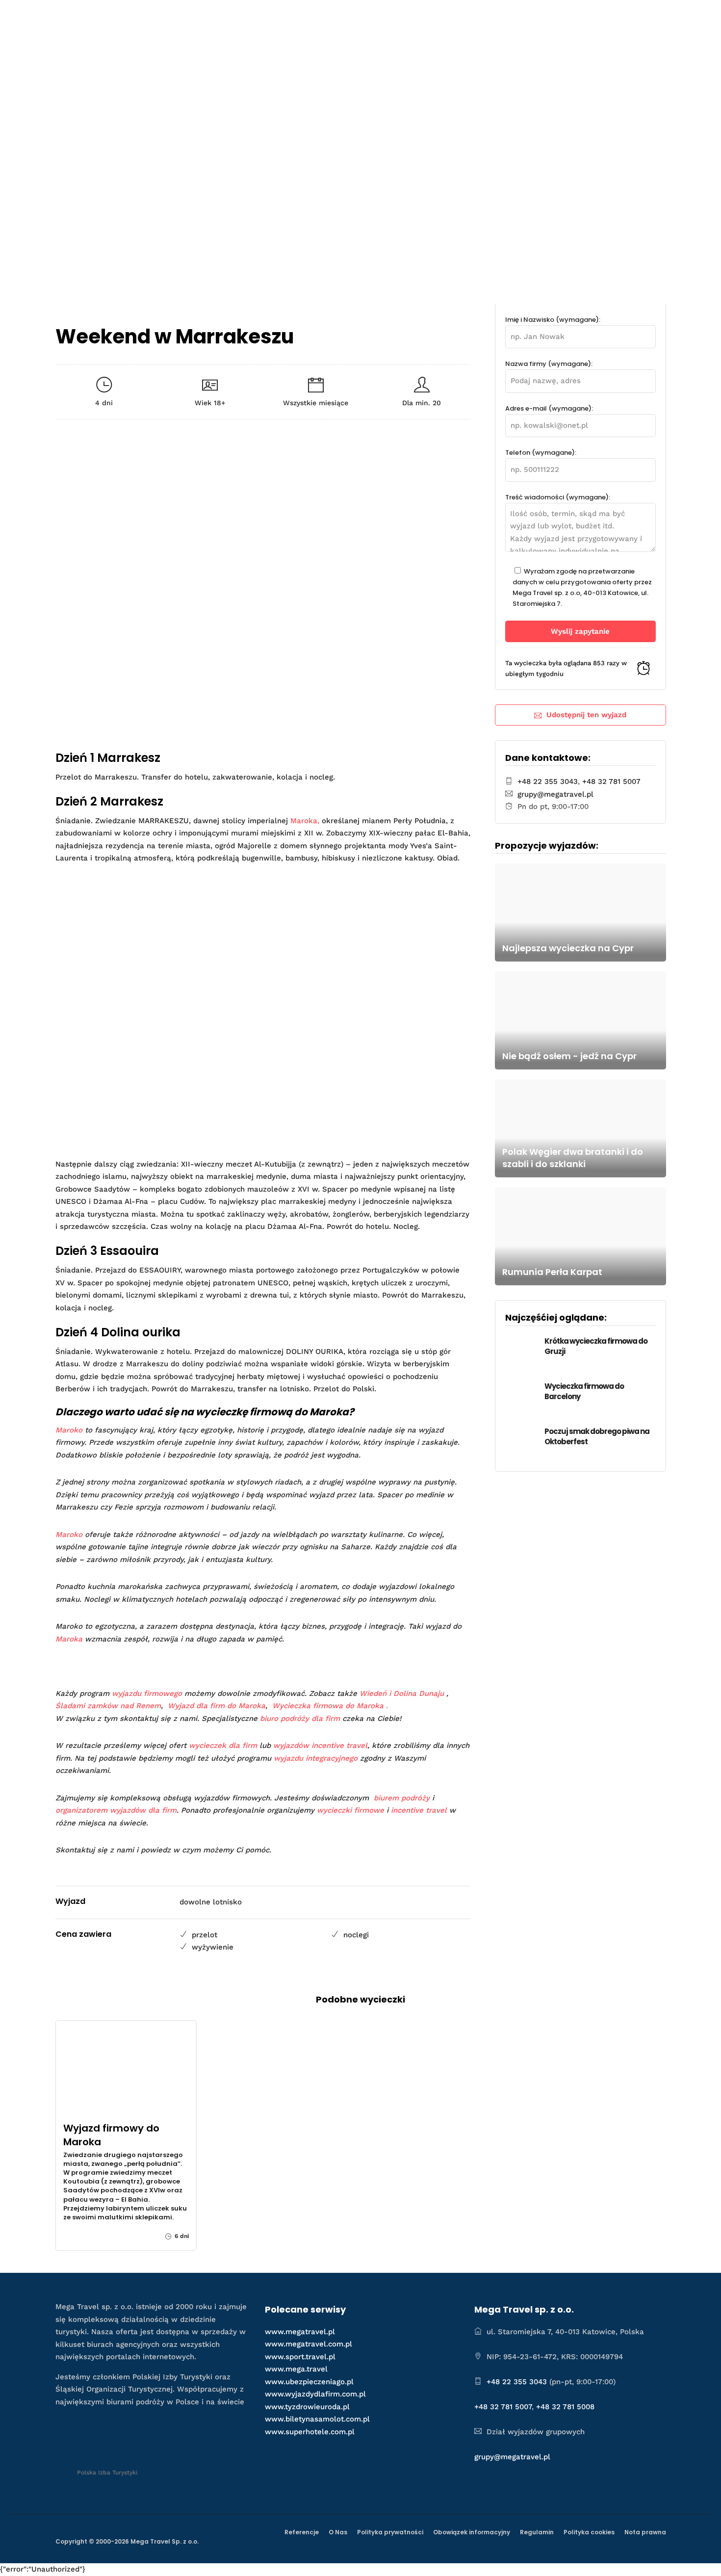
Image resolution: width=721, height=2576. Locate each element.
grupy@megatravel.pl (555, 794)
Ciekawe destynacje (431, 18)
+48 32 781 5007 (611, 781)
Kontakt (636, 18)
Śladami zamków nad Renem (108, 1706)
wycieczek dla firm (223, 1745)
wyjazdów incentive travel (320, 1745)
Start (275, 18)
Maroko (69, 1430)
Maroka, (305, 821)
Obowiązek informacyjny (472, 2532)
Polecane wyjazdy (336, 18)
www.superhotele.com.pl (310, 2432)
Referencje (302, 2532)
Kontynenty (515, 18)
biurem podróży (402, 1798)
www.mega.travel (296, 2369)
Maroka (69, 1639)
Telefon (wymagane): (541, 453)
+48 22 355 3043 (548, 781)
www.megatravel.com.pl (309, 2344)
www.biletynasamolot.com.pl (317, 2419)
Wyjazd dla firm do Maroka (217, 1706)
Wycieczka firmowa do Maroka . (331, 1706)
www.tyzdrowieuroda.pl (307, 2407)
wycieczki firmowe (350, 1810)
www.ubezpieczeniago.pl (309, 2382)
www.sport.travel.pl (300, 2357)
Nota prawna (645, 2532)
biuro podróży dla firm (300, 1718)
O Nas (338, 2532)
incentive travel (419, 1810)
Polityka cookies (589, 2532)
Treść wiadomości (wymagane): (558, 497)
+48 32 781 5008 (565, 2407)
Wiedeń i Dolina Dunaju (402, 1693)
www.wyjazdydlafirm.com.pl (315, 2394)
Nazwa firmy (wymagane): (549, 364)
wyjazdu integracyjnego (316, 1758)
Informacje (573, 18)
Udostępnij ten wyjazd (586, 715)
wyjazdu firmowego (147, 1693)
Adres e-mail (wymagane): (549, 408)
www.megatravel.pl (300, 2332)
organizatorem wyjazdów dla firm (116, 1810)
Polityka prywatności (390, 2532)
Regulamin (537, 2532)
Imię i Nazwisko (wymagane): (553, 320)
